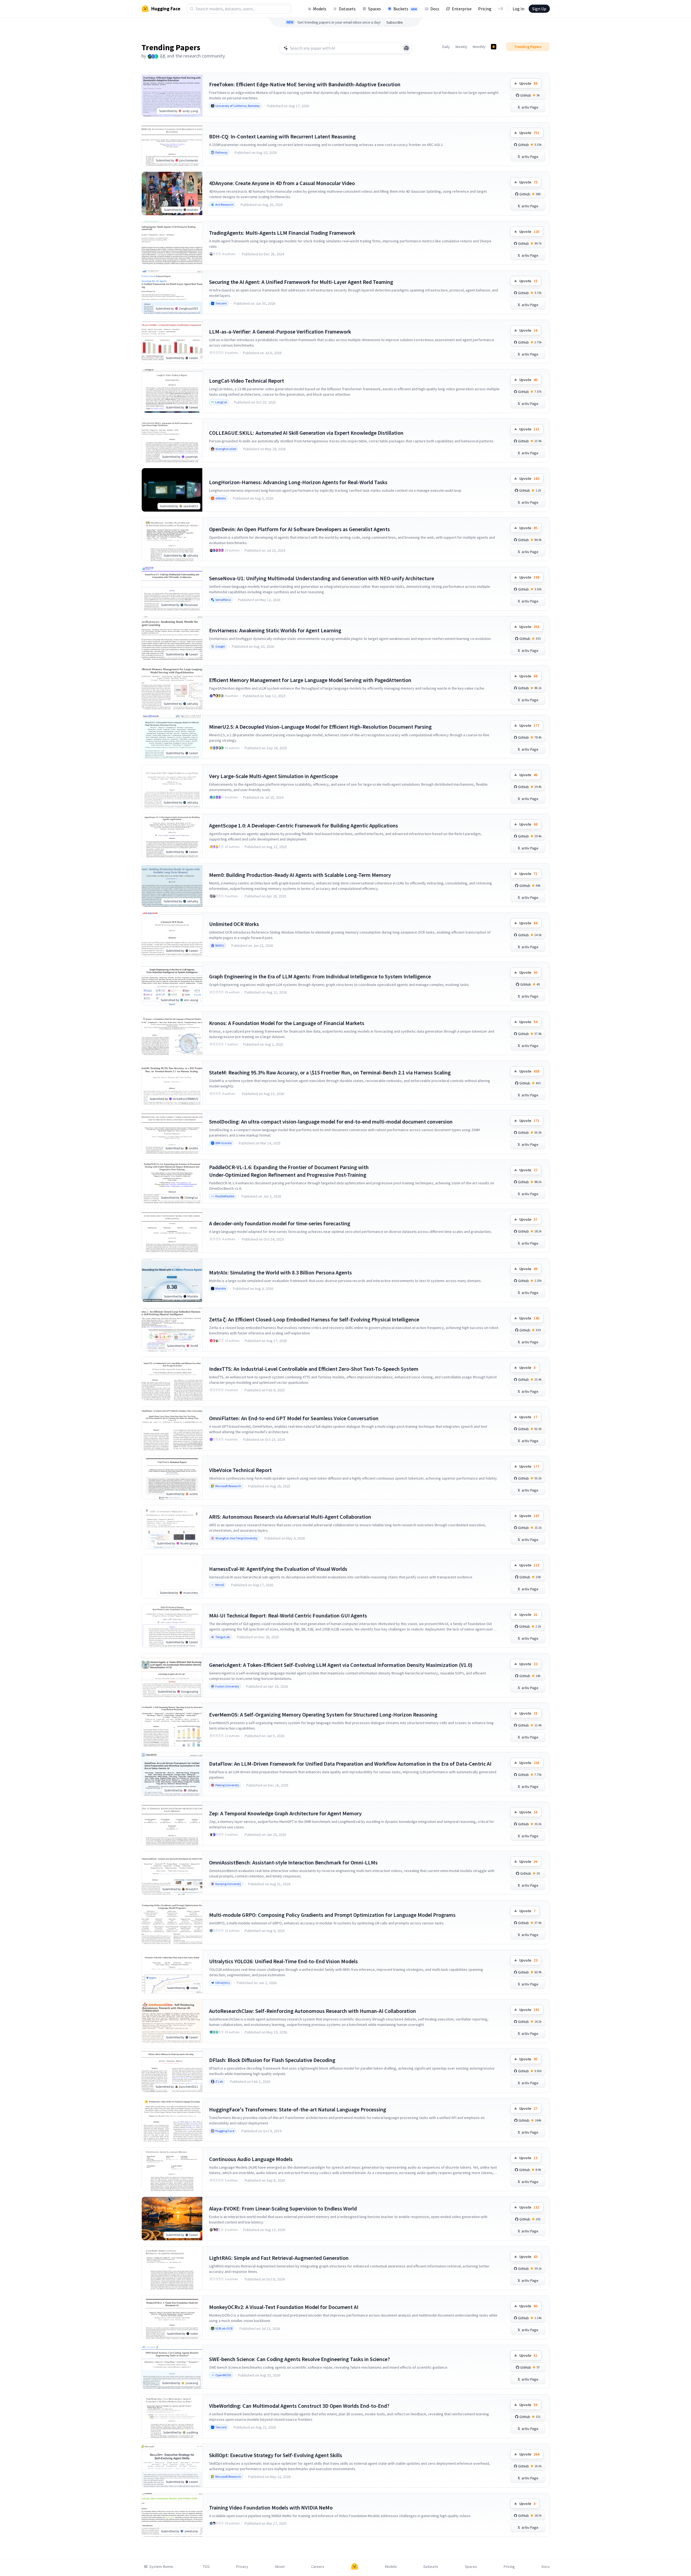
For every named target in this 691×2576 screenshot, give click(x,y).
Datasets (347, 9)
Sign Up (539, 9)
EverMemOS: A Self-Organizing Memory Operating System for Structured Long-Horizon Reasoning (323, 1714)
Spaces (375, 9)
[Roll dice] (406, 48)
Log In (518, 9)
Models (320, 9)
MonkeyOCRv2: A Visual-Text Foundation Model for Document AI (284, 2307)
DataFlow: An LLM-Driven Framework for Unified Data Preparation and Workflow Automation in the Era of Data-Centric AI (350, 1764)
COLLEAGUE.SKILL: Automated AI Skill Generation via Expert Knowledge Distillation (306, 433)
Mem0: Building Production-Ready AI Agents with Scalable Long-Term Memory (300, 875)
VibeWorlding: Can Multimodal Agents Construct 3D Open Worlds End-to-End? (299, 2406)
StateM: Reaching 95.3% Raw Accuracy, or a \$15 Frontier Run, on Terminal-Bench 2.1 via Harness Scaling (330, 1072)
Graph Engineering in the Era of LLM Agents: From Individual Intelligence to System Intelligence (320, 976)
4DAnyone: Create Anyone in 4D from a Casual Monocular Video (282, 183)
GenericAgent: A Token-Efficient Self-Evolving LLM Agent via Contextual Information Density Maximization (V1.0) (341, 1665)
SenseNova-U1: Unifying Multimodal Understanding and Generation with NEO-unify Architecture (322, 578)
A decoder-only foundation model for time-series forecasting (280, 1223)
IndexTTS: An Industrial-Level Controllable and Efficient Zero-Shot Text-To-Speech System (314, 1369)
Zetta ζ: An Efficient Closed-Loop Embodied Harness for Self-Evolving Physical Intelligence (314, 1319)
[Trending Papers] (494, 47)
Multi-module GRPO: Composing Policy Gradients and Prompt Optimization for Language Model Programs (332, 1915)
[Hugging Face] (355, 2567)
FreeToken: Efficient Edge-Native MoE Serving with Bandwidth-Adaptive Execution (305, 84)
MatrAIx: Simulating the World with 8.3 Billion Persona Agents (280, 1272)
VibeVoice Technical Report (240, 1470)
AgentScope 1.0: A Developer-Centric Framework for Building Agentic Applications (304, 825)
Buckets (405, 9)
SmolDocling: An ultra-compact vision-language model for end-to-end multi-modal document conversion (331, 1122)
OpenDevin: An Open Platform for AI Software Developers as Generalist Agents (299, 529)
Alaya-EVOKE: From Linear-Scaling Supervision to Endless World (283, 2208)
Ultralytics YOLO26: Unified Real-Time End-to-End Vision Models (283, 1961)
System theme (161, 2567)
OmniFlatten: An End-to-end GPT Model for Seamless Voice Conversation (294, 1418)
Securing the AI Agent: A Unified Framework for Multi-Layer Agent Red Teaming (301, 282)
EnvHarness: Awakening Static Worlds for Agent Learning (275, 630)
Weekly (461, 47)
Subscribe (395, 22)
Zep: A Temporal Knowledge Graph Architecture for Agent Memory (285, 1813)
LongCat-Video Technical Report (247, 381)
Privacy (242, 2567)
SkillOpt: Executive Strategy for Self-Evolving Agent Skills (276, 2455)
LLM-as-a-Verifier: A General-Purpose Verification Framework (280, 331)
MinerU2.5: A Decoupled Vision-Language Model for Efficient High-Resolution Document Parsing (320, 727)
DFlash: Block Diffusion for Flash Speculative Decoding (272, 2060)
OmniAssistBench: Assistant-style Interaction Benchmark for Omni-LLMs (293, 1862)
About (280, 2567)
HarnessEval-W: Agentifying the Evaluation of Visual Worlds (278, 1569)
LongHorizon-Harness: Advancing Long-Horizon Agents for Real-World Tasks (298, 482)
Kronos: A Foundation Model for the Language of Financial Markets (287, 1023)
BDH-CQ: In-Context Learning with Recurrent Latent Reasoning (282, 136)
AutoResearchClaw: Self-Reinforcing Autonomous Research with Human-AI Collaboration (313, 2011)
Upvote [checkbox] (528, 83)
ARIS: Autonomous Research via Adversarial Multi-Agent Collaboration (290, 1517)
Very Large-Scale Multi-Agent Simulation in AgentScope (274, 776)
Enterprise (462, 9)
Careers (318, 2567)
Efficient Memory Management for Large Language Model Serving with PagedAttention (310, 680)
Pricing (485, 9)
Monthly (479, 47)
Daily (446, 47)
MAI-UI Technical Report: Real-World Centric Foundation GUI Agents (288, 1615)
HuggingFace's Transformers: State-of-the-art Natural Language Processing (298, 2109)
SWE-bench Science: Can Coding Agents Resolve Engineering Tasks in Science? (299, 2359)
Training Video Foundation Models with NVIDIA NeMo (271, 2507)
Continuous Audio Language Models (251, 2159)
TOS (206, 2567)
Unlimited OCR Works (234, 924)
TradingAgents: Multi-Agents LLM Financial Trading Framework (282, 233)
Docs (435, 9)
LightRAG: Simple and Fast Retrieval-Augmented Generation (279, 2258)
